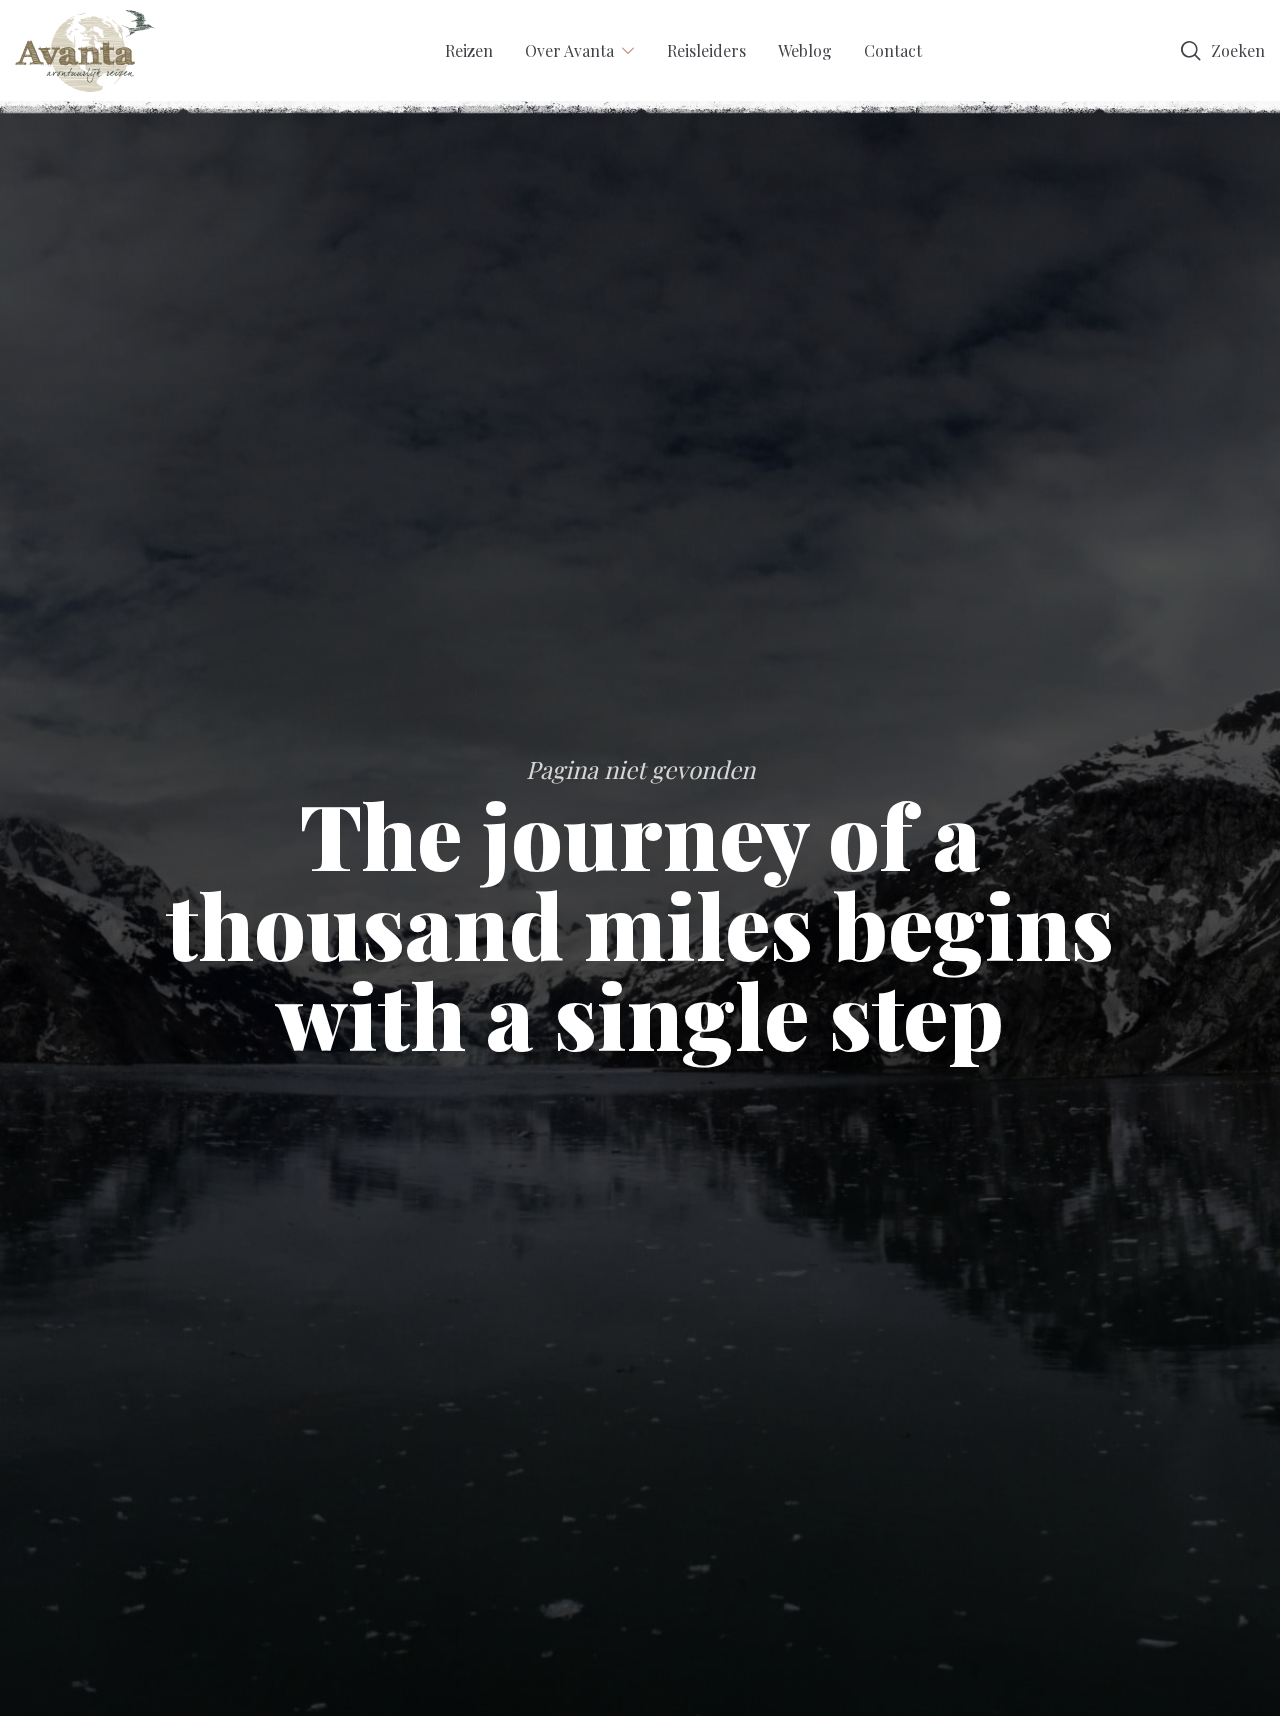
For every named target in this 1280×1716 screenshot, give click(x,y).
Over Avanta (569, 50)
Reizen (469, 50)
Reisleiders (706, 50)
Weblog (805, 50)
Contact (893, 50)
